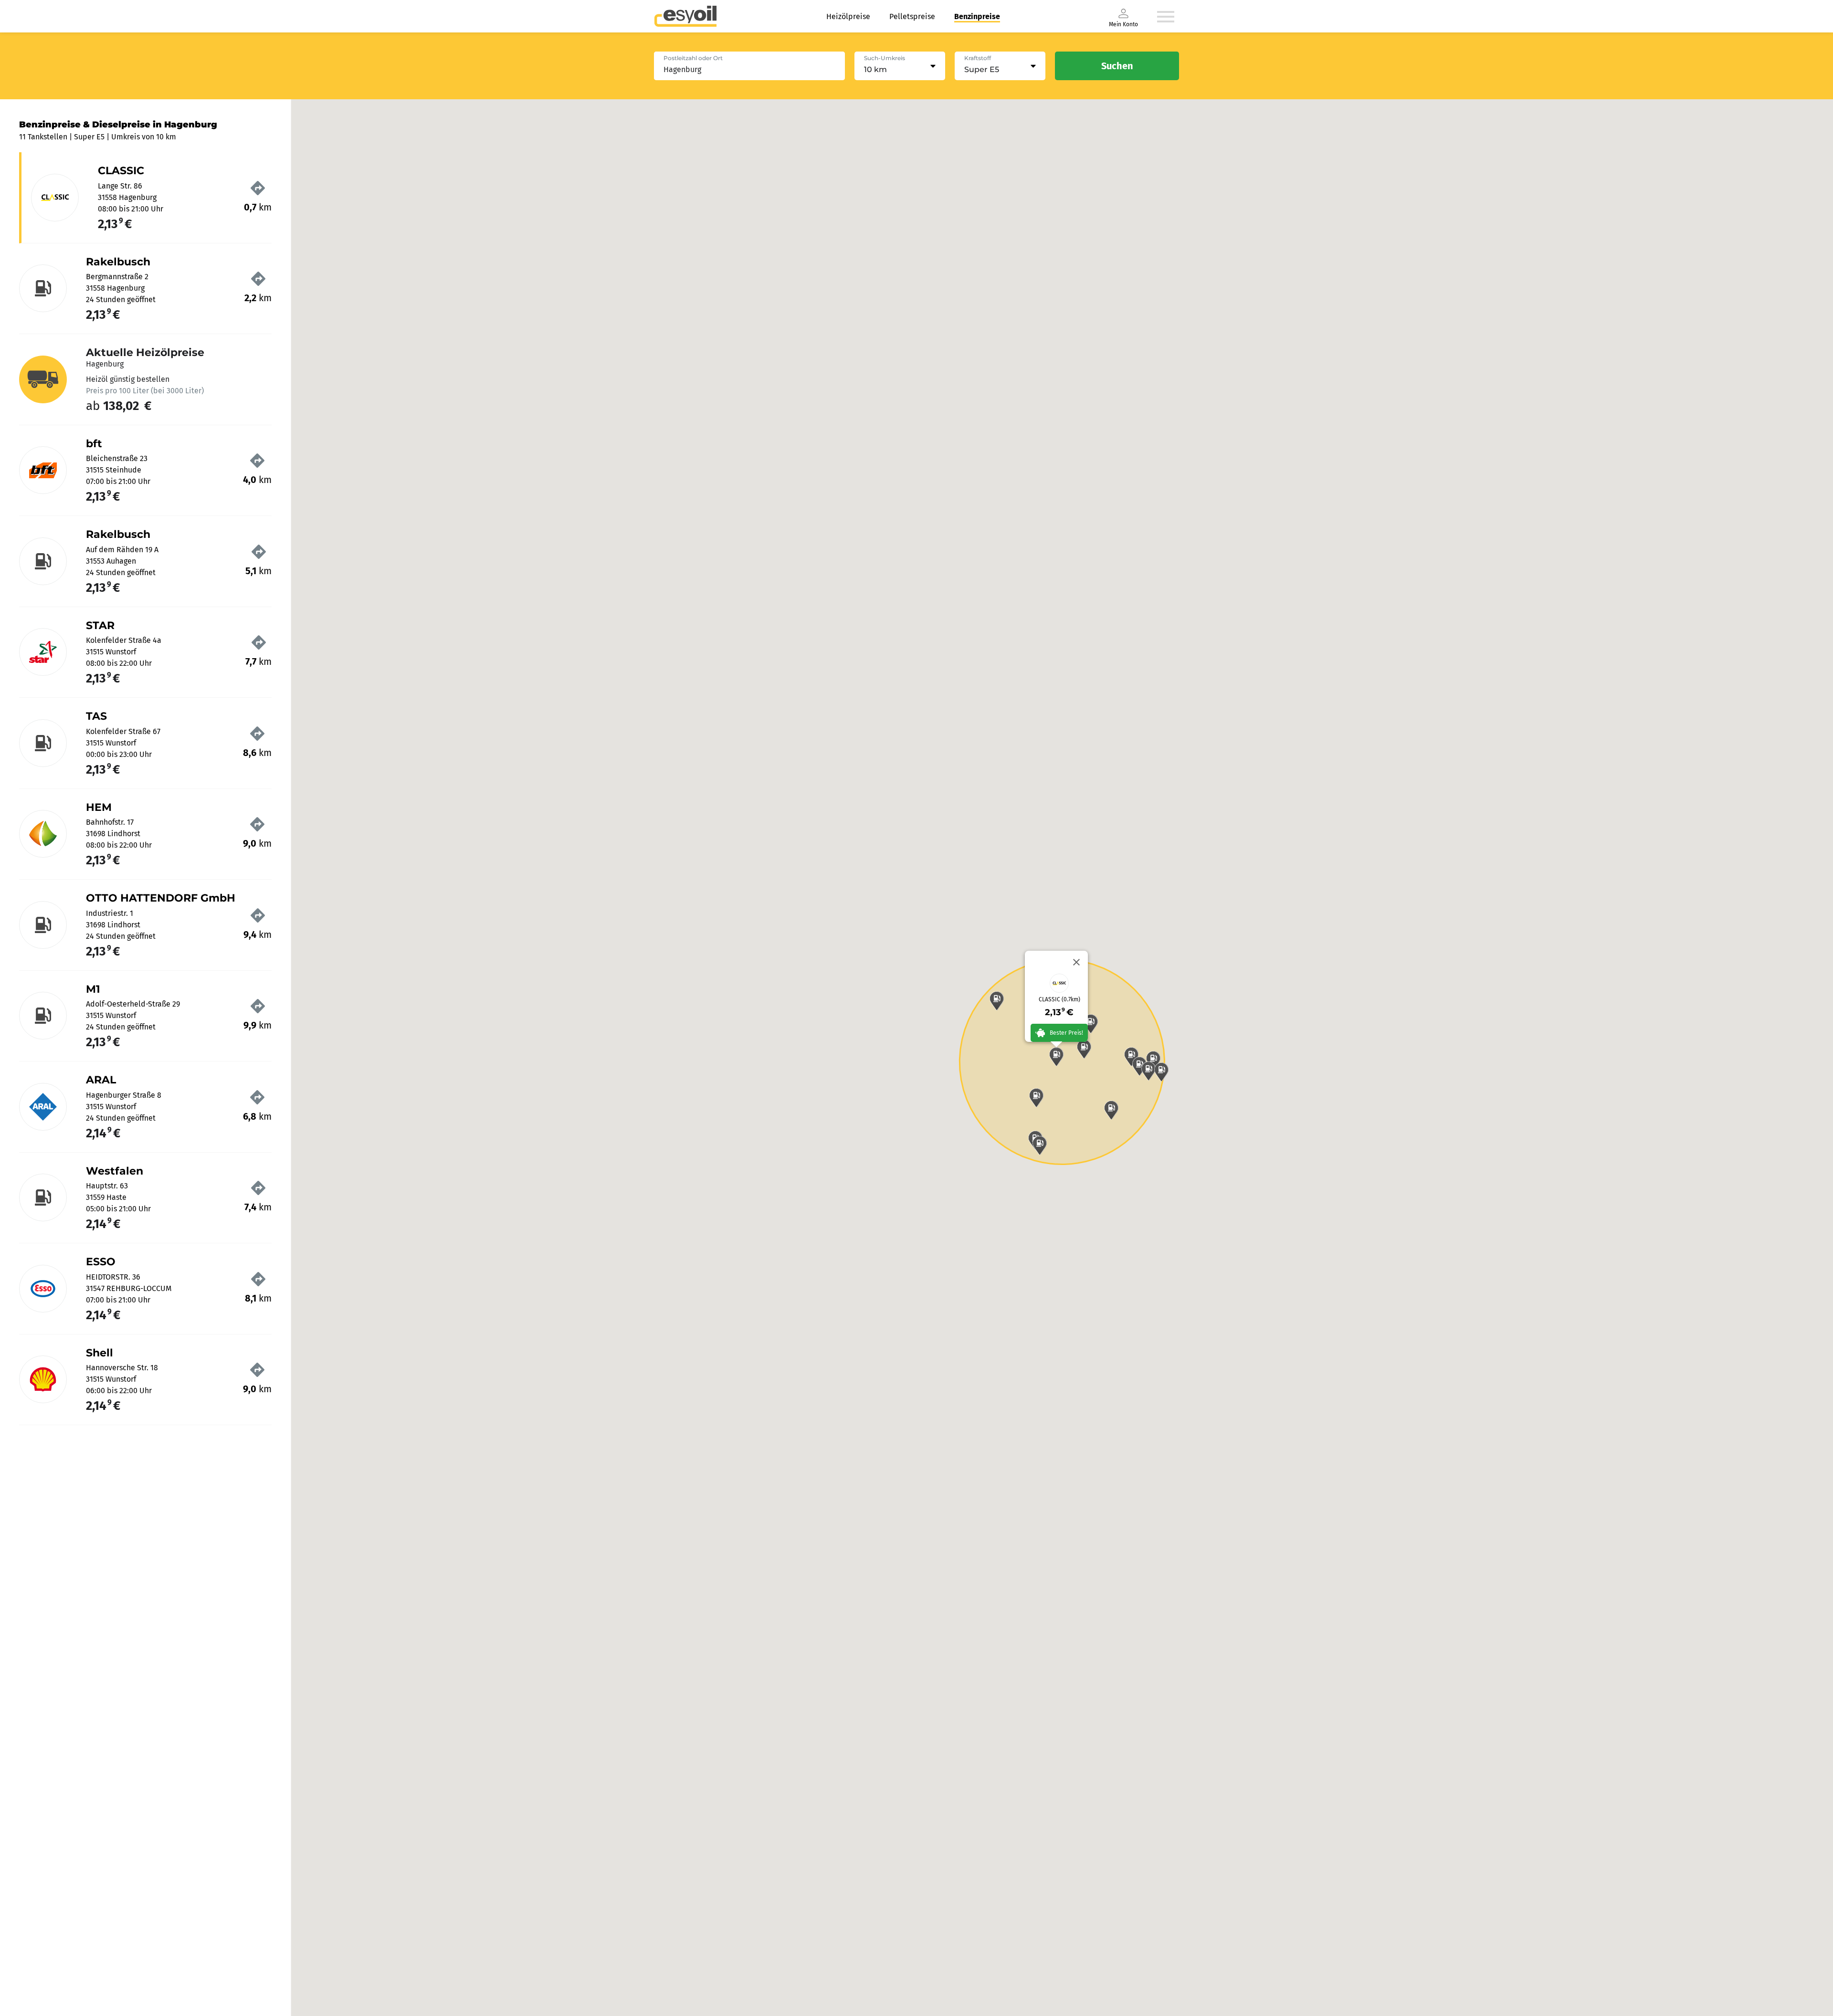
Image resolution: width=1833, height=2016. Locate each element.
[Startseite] (685, 16)
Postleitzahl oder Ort (693, 58)
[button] (1056, 1057)
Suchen (1117, 66)
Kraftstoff (978, 58)
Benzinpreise (977, 16)
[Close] (1076, 962)
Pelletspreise (912, 16)
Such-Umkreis (885, 58)
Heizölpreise (848, 16)
